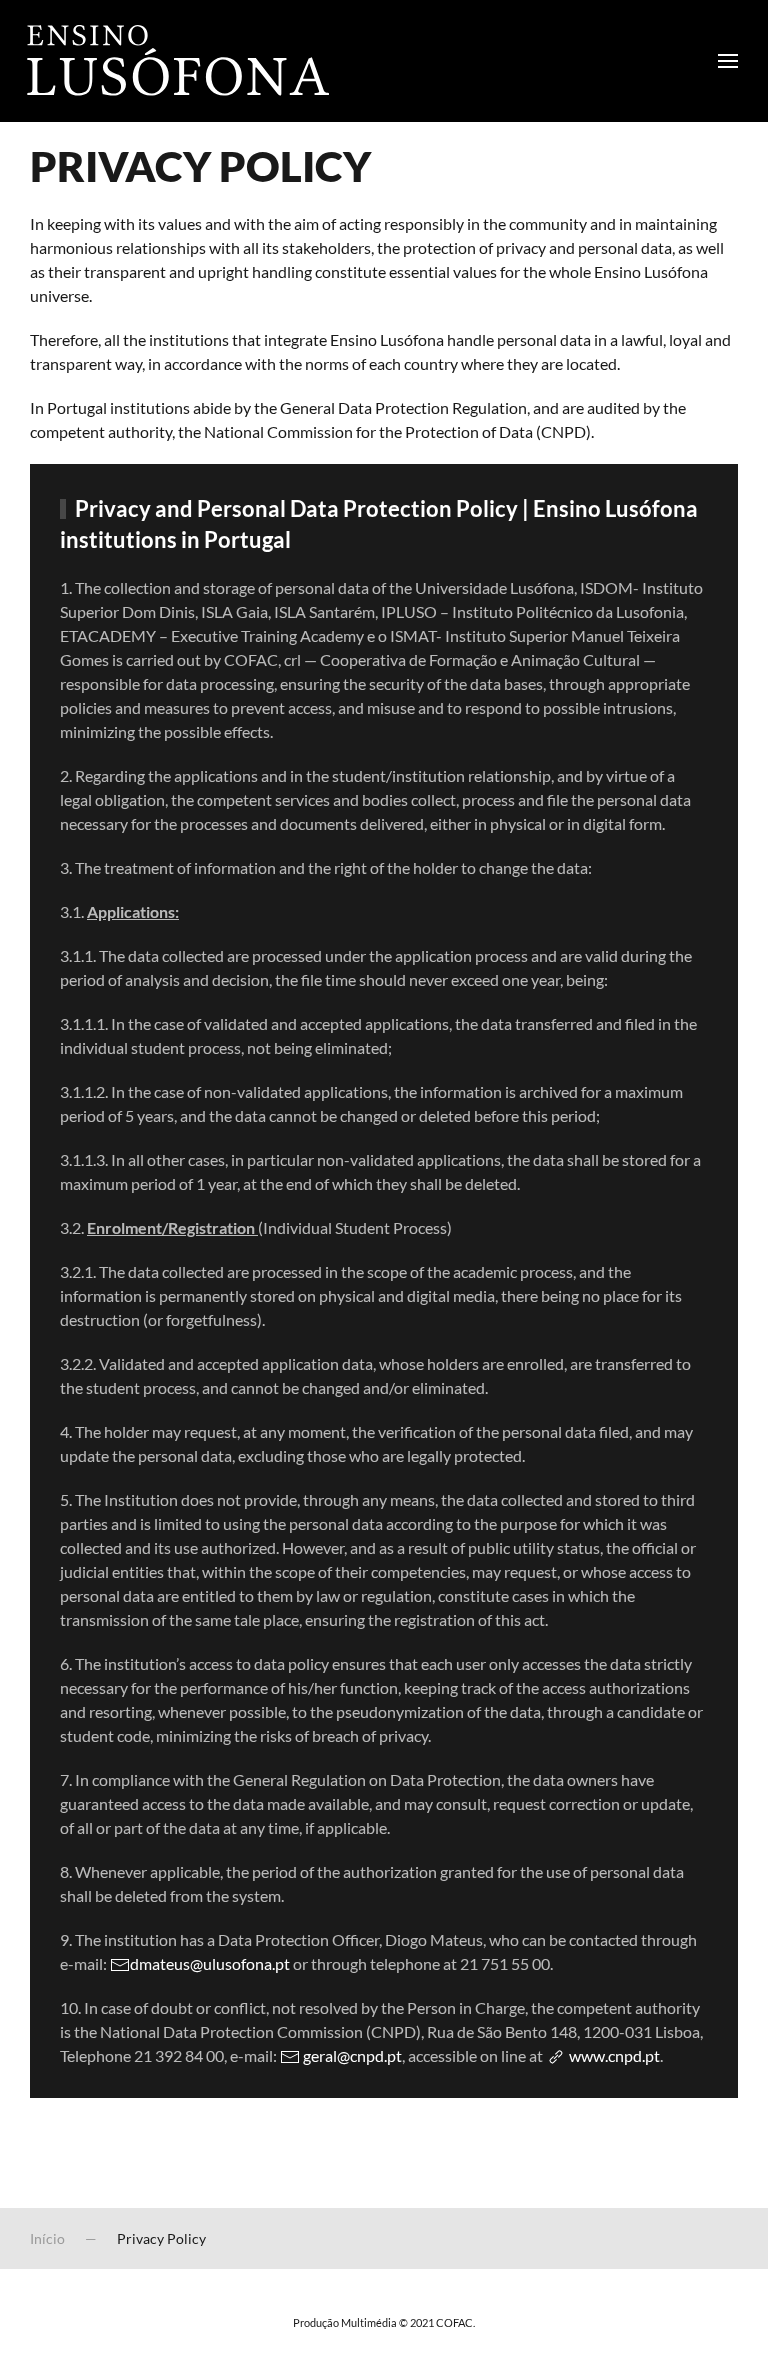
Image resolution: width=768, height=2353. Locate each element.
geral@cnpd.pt (352, 2055)
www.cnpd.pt (613, 2055)
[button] (728, 61)
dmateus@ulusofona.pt (210, 1963)
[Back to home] (174, 61)
